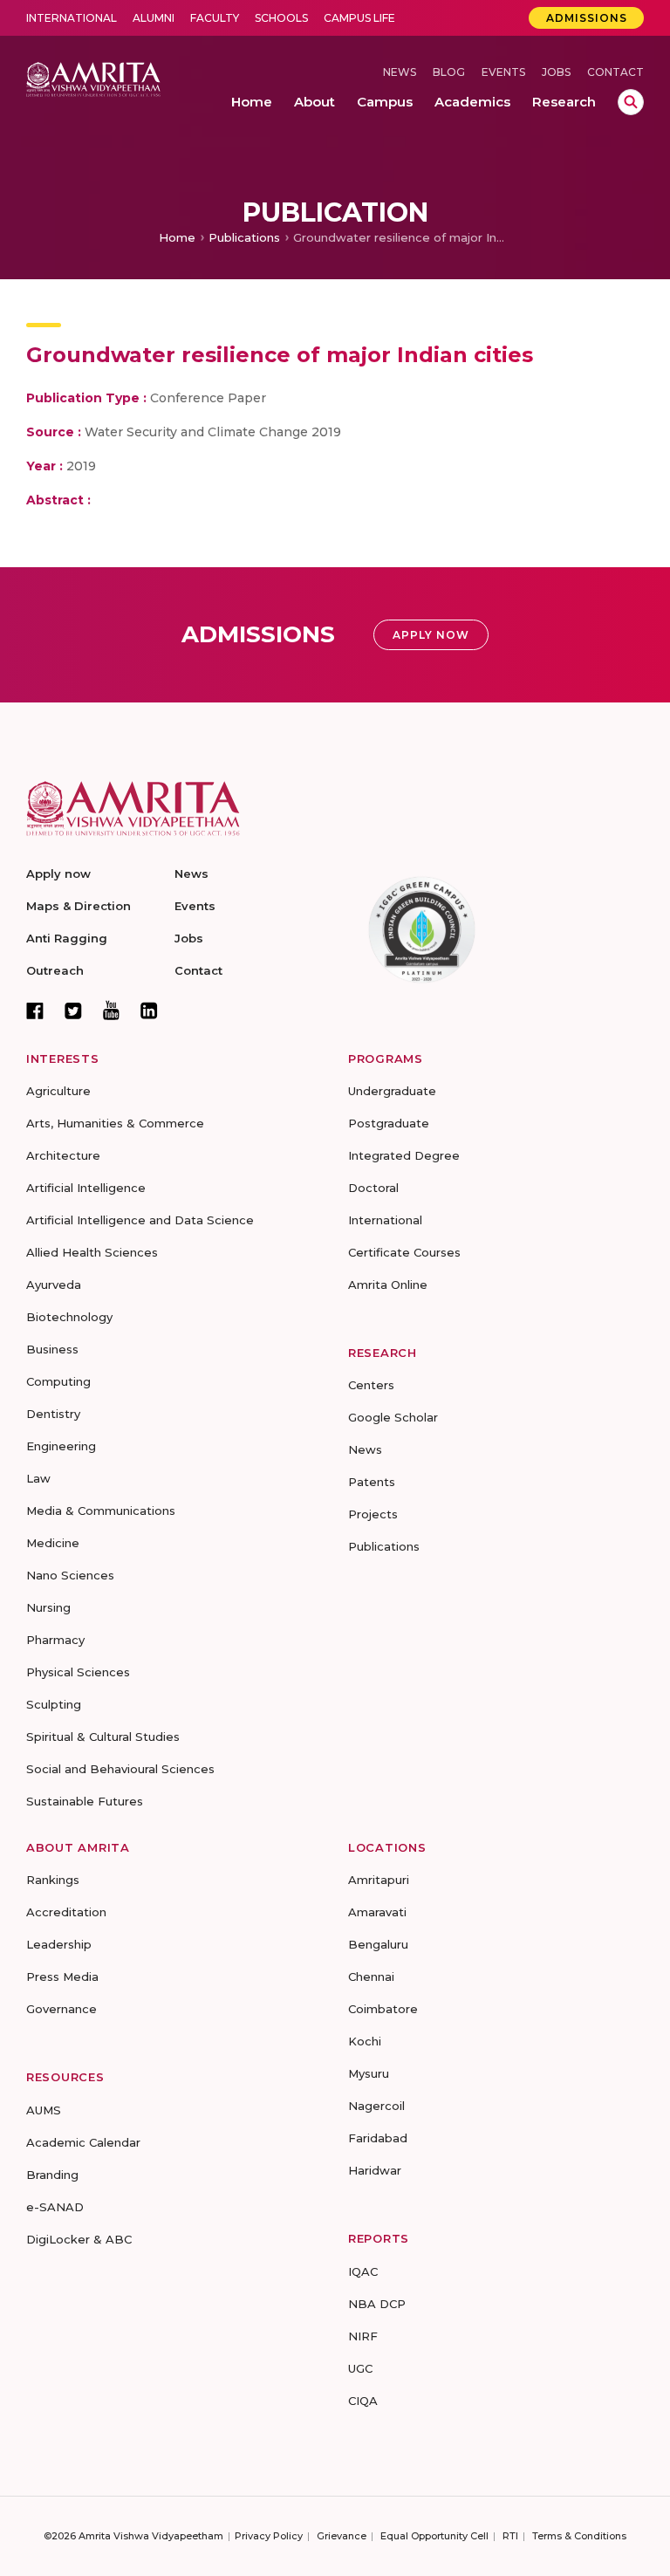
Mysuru (369, 2073)
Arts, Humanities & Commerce (115, 1123)
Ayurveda (54, 1285)
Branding (52, 2175)
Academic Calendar (83, 2142)
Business (52, 1349)
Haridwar (375, 2170)
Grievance (342, 2536)
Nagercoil (376, 2106)
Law (38, 1478)
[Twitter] (73, 1011)
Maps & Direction (79, 906)
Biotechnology (69, 1317)
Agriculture (58, 1091)
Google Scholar (393, 1417)
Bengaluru (378, 1944)
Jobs (556, 72)
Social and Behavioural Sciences (120, 1769)
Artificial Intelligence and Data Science (140, 1220)
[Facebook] (35, 1011)
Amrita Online (388, 1285)
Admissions (587, 18)
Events (503, 72)
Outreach (55, 970)
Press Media (62, 1977)
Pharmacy (55, 1640)
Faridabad (378, 2138)
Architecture (63, 1155)
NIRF (363, 2336)
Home (177, 237)
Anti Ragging (67, 938)
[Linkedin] (149, 1011)
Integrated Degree (404, 1155)
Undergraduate (392, 1091)
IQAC (363, 2271)
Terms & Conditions (579, 2536)
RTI (510, 2536)
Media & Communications (101, 1511)
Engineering (61, 1446)
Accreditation (66, 1912)
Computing (58, 1381)
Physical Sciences (78, 1672)
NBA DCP (377, 2304)
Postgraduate (389, 1123)
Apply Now (431, 635)
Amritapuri (379, 1880)
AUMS (44, 2110)
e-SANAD (55, 2207)
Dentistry (53, 1414)
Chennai (371, 1977)
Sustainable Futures (85, 1801)
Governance (62, 2009)
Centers (371, 1385)
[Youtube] (111, 1010)
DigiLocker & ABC (79, 2239)
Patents (372, 1482)
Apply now (58, 874)
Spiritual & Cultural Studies (103, 1737)
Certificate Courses (404, 1252)
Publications (244, 237)
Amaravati (377, 1912)
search (631, 102)
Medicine (53, 1543)
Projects (373, 1514)
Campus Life (359, 18)
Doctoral (373, 1188)
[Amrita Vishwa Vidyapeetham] (93, 78)
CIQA (363, 2401)
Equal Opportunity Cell (434, 2536)
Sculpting (54, 1704)
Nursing (48, 1607)
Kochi (365, 2041)
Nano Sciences (70, 1575)
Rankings (53, 1880)
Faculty (215, 18)
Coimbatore (383, 2009)
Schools (281, 18)
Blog (449, 72)
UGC (360, 2368)
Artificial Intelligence (86, 1188)
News (400, 72)
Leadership (59, 1944)
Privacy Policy (269, 2536)
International (72, 18)
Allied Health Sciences (92, 1252)
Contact (615, 72)
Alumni (154, 18)
